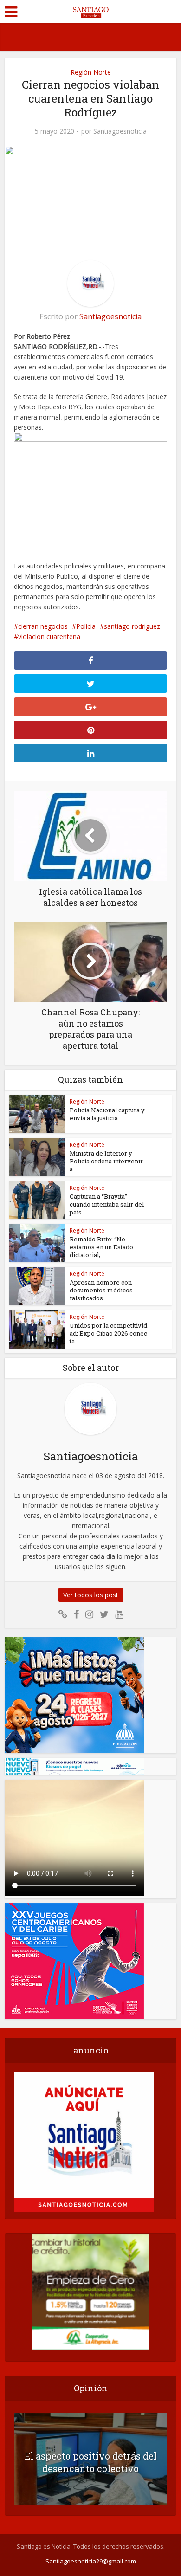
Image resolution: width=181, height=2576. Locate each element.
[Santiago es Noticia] (90, 11)
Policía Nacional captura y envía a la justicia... (107, 1114)
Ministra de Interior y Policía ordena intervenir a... (106, 1161)
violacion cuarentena (49, 636)
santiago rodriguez (132, 626)
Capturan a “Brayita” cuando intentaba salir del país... (107, 1204)
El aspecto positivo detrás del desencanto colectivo (91, 2462)
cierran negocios (43, 626)
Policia (86, 626)
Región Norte (91, 72)
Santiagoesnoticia (120, 131)
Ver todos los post (91, 1595)
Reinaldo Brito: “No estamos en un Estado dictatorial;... (101, 1247)
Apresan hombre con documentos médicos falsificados (101, 1290)
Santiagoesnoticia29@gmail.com (91, 2561)
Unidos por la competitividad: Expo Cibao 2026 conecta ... (108, 1333)
